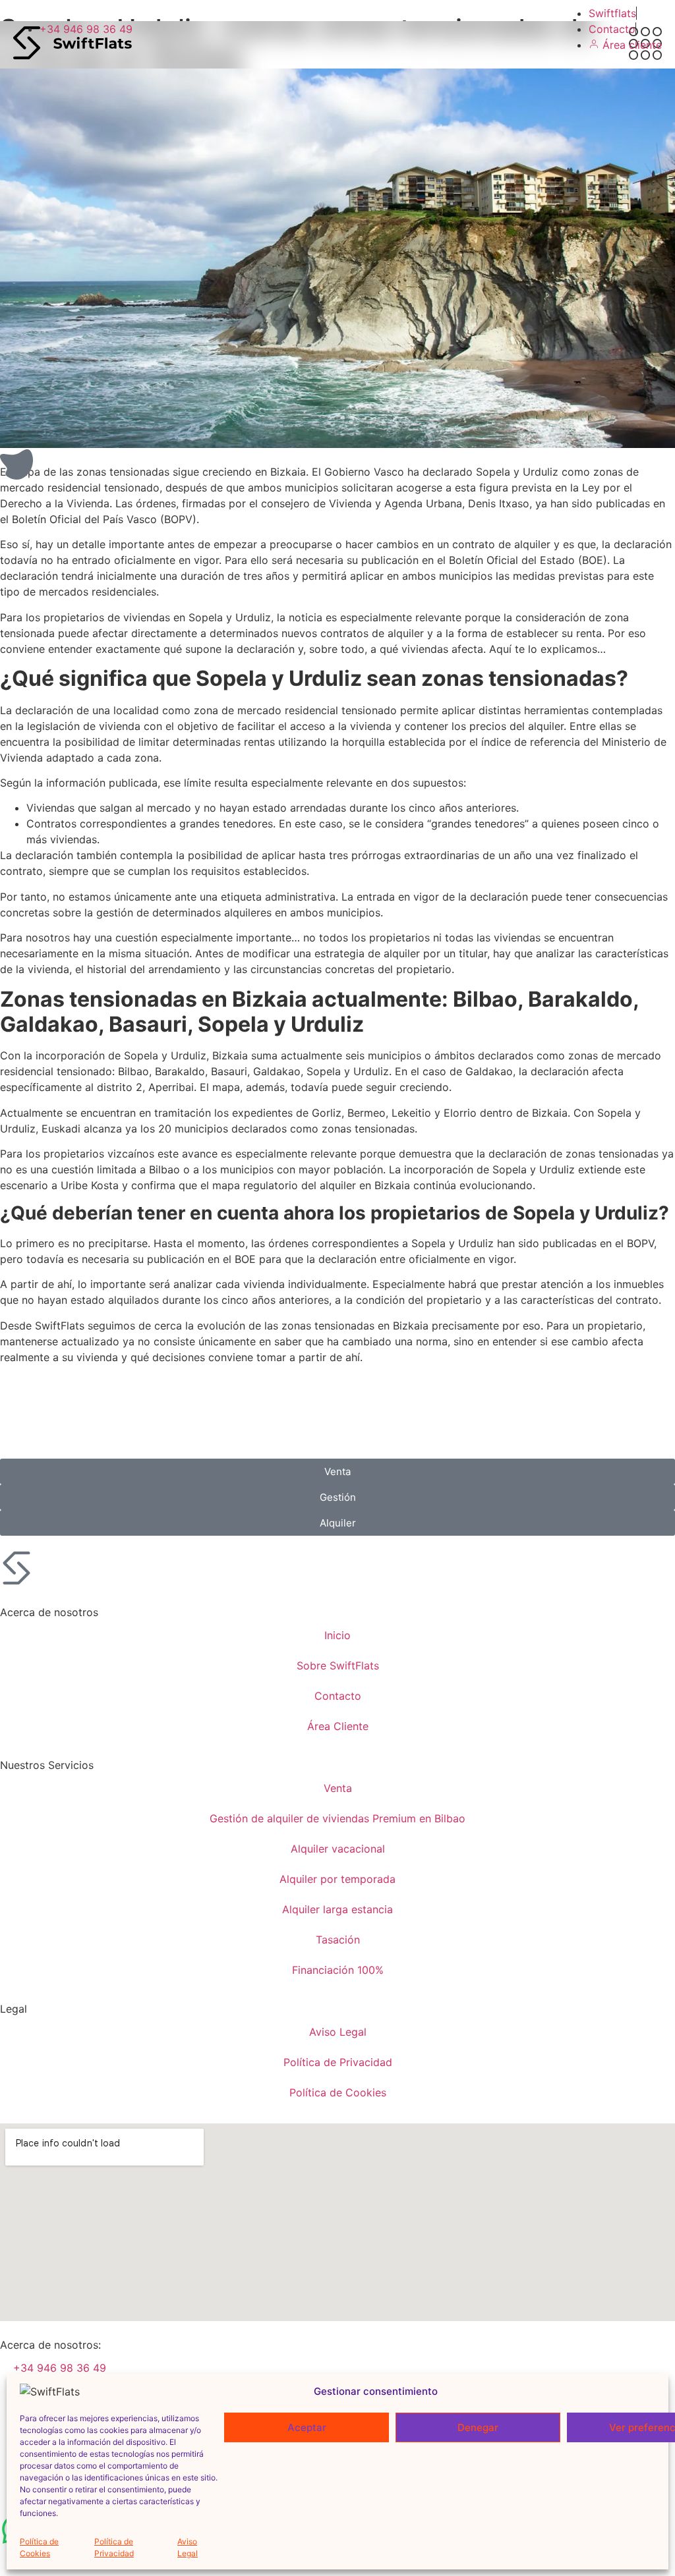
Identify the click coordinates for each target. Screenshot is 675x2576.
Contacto (338, 1696)
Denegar (478, 2427)
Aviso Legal (188, 2547)
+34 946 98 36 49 (60, 2368)
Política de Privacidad (114, 2547)
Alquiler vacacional (338, 1849)
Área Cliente (338, 1726)
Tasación (338, 1940)
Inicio (337, 1635)
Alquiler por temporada (337, 1879)
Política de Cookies (39, 2547)
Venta (338, 1788)
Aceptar (307, 2427)
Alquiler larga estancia (337, 1909)
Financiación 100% (338, 1970)
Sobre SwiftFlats (338, 1666)
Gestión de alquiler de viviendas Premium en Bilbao (337, 1818)
